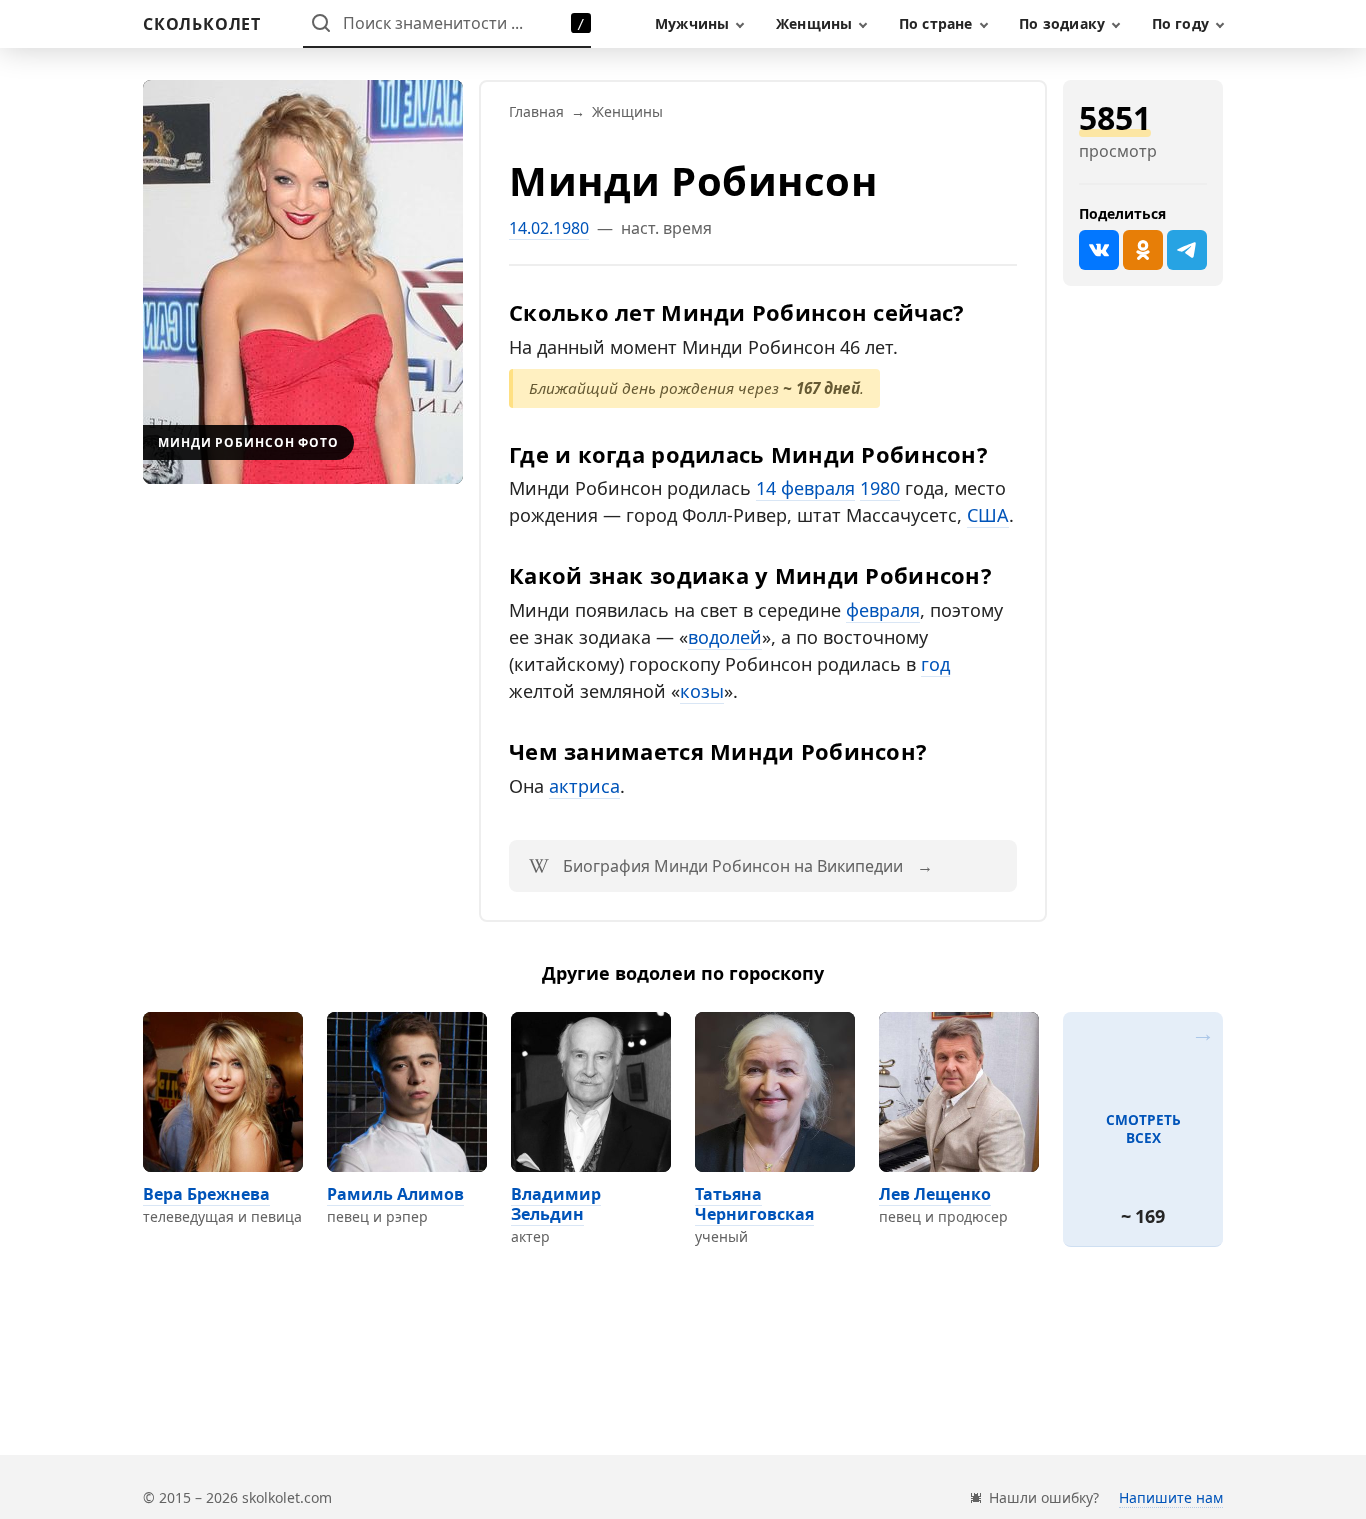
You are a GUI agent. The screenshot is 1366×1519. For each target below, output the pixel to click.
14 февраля (805, 488)
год (935, 664)
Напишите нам (1171, 1497)
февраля (883, 610)
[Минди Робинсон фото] (303, 282)
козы (702, 691)
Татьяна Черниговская (754, 1204)
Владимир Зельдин (556, 1204)
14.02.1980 (549, 228)
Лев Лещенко (935, 1194)
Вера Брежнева (206, 1194)
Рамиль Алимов (395, 1194)
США (988, 515)
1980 (880, 488)
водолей (725, 637)
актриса (584, 786)
